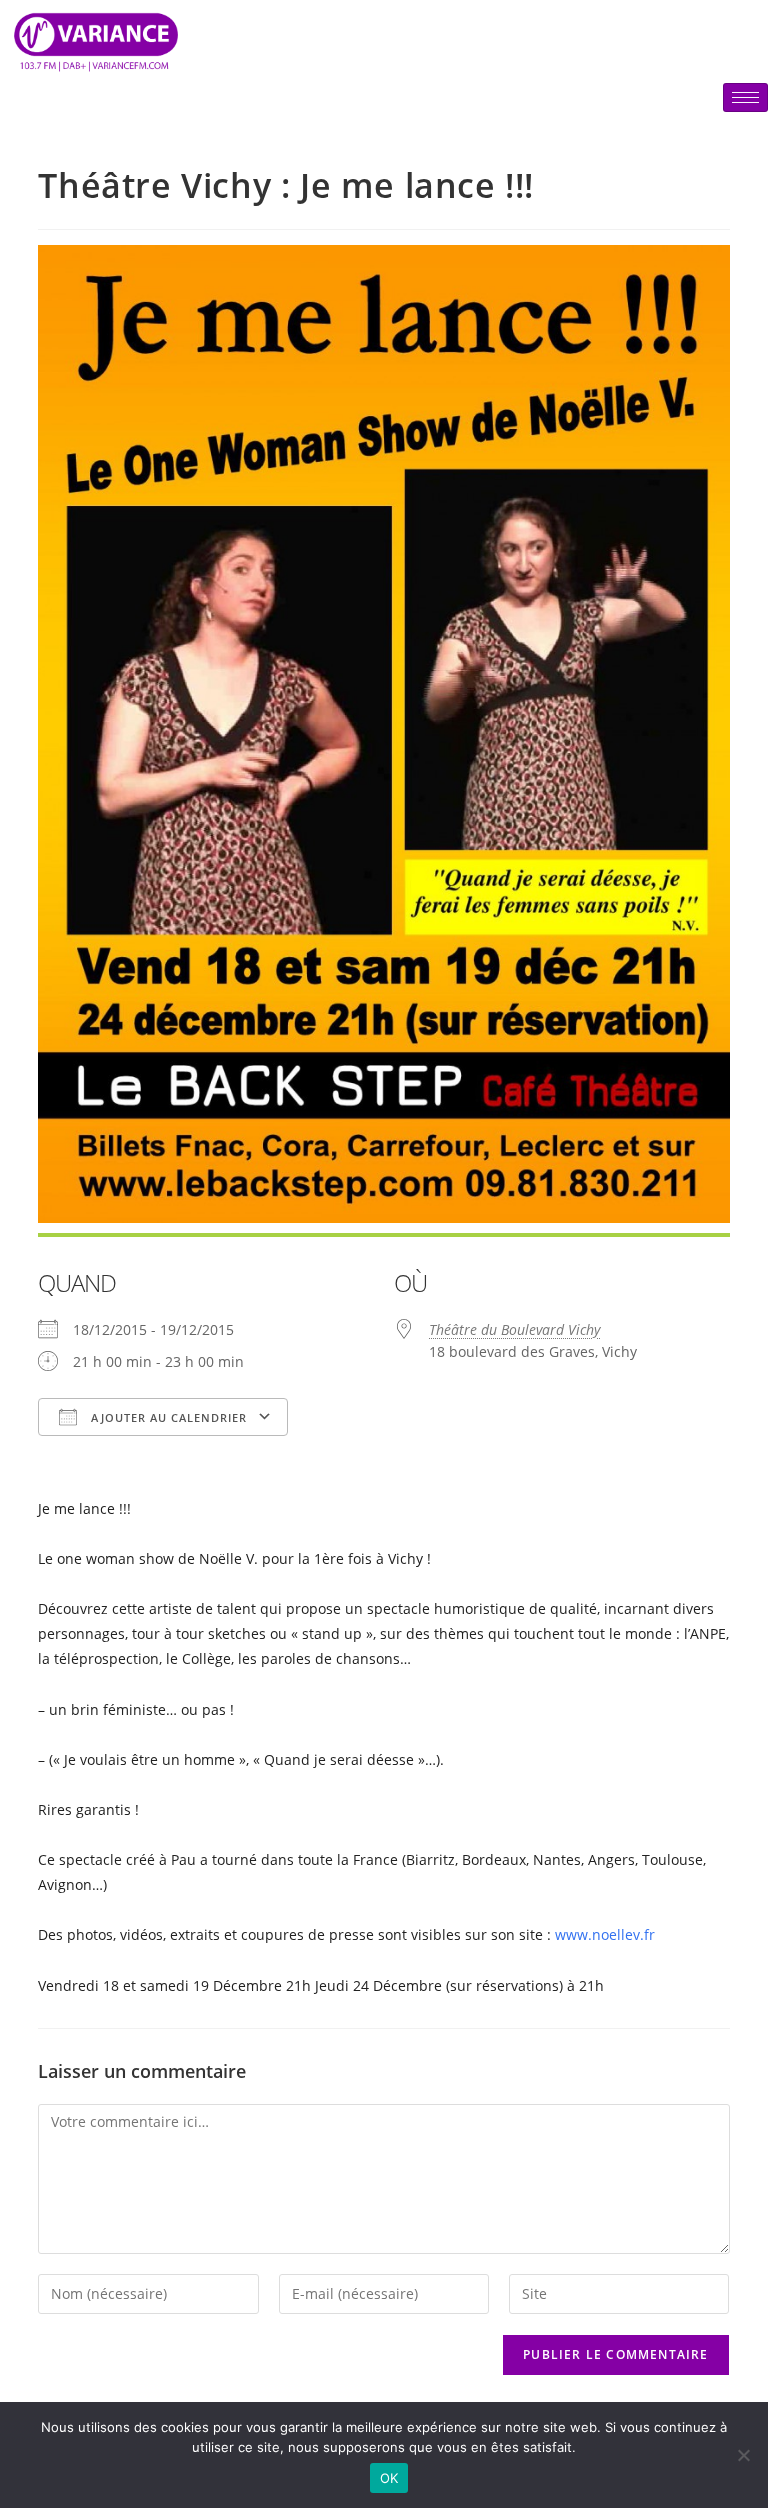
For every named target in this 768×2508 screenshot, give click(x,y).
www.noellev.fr (605, 1934)
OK (389, 2478)
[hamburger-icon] (745, 97)
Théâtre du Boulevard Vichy (514, 1329)
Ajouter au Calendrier (167, 1417)
